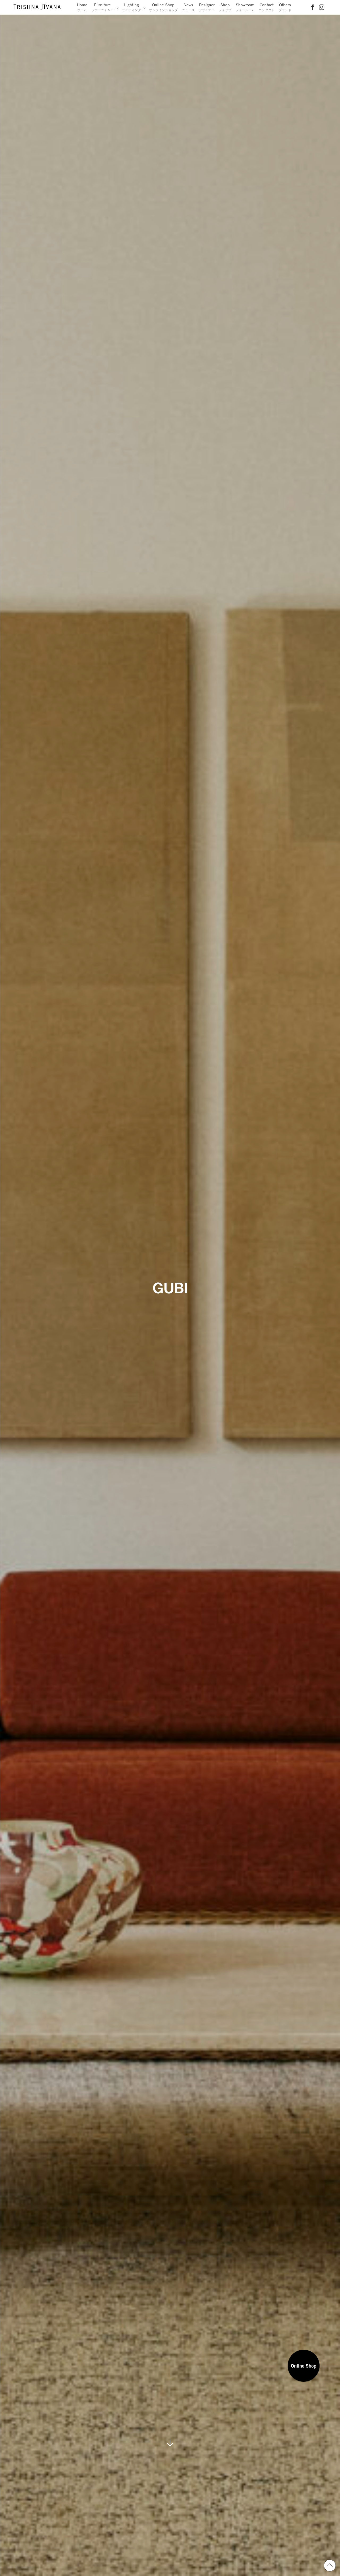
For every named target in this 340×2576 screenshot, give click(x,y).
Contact (267, 7)
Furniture (103, 7)
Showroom (245, 7)
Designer (207, 7)
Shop (225, 7)
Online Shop (163, 7)
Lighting (131, 7)
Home (82, 7)
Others (285, 7)
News (188, 7)
